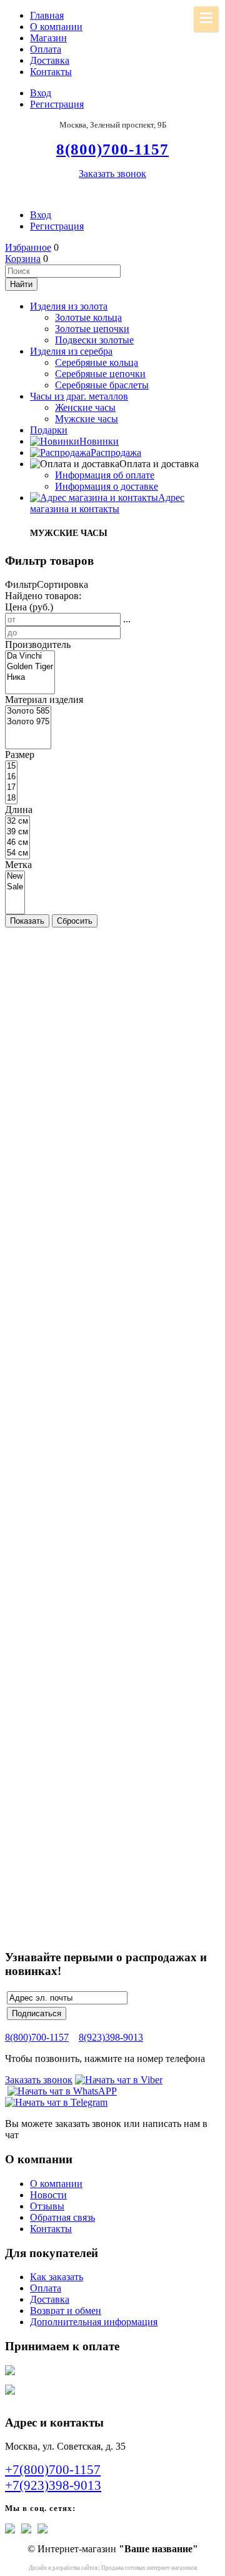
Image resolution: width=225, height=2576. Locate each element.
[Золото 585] (28, 711)
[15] (11, 766)
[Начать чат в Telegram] (56, 2102)
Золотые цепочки (92, 329)
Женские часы (85, 407)
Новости (48, 2195)
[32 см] (17, 821)
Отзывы (47, 2206)
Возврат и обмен (66, 2311)
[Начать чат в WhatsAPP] (62, 2091)
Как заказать (57, 2277)
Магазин (48, 38)
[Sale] (15, 887)
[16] (11, 777)
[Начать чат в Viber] (119, 2080)
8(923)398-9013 (111, 2037)
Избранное (28, 247)
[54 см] (17, 853)
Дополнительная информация (94, 2322)
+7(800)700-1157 (53, 2470)
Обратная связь (62, 2217)
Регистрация (57, 104)
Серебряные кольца (97, 362)
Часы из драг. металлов (79, 396)
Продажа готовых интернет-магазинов (149, 2568)
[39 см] (17, 832)
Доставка (50, 60)
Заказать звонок (112, 174)
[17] (11, 788)
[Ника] (30, 678)
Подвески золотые (94, 340)
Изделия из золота (69, 306)
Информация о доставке (107, 486)
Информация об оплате (105, 475)
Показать (27, 921)
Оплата (46, 49)
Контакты (51, 72)
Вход (41, 93)
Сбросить (75, 921)
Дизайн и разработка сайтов (63, 2568)
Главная (47, 15)
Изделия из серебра (71, 351)
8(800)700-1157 (37, 2037)
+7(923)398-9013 (53, 2485)
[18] (11, 798)
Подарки (49, 430)
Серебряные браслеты (102, 385)
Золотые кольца (88, 317)
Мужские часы (87, 419)
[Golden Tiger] (30, 667)
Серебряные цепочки (100, 374)
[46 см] (17, 843)
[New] (15, 876)
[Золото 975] (28, 722)
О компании (56, 27)
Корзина (23, 259)
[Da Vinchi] (30, 656)
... (127, 619)
